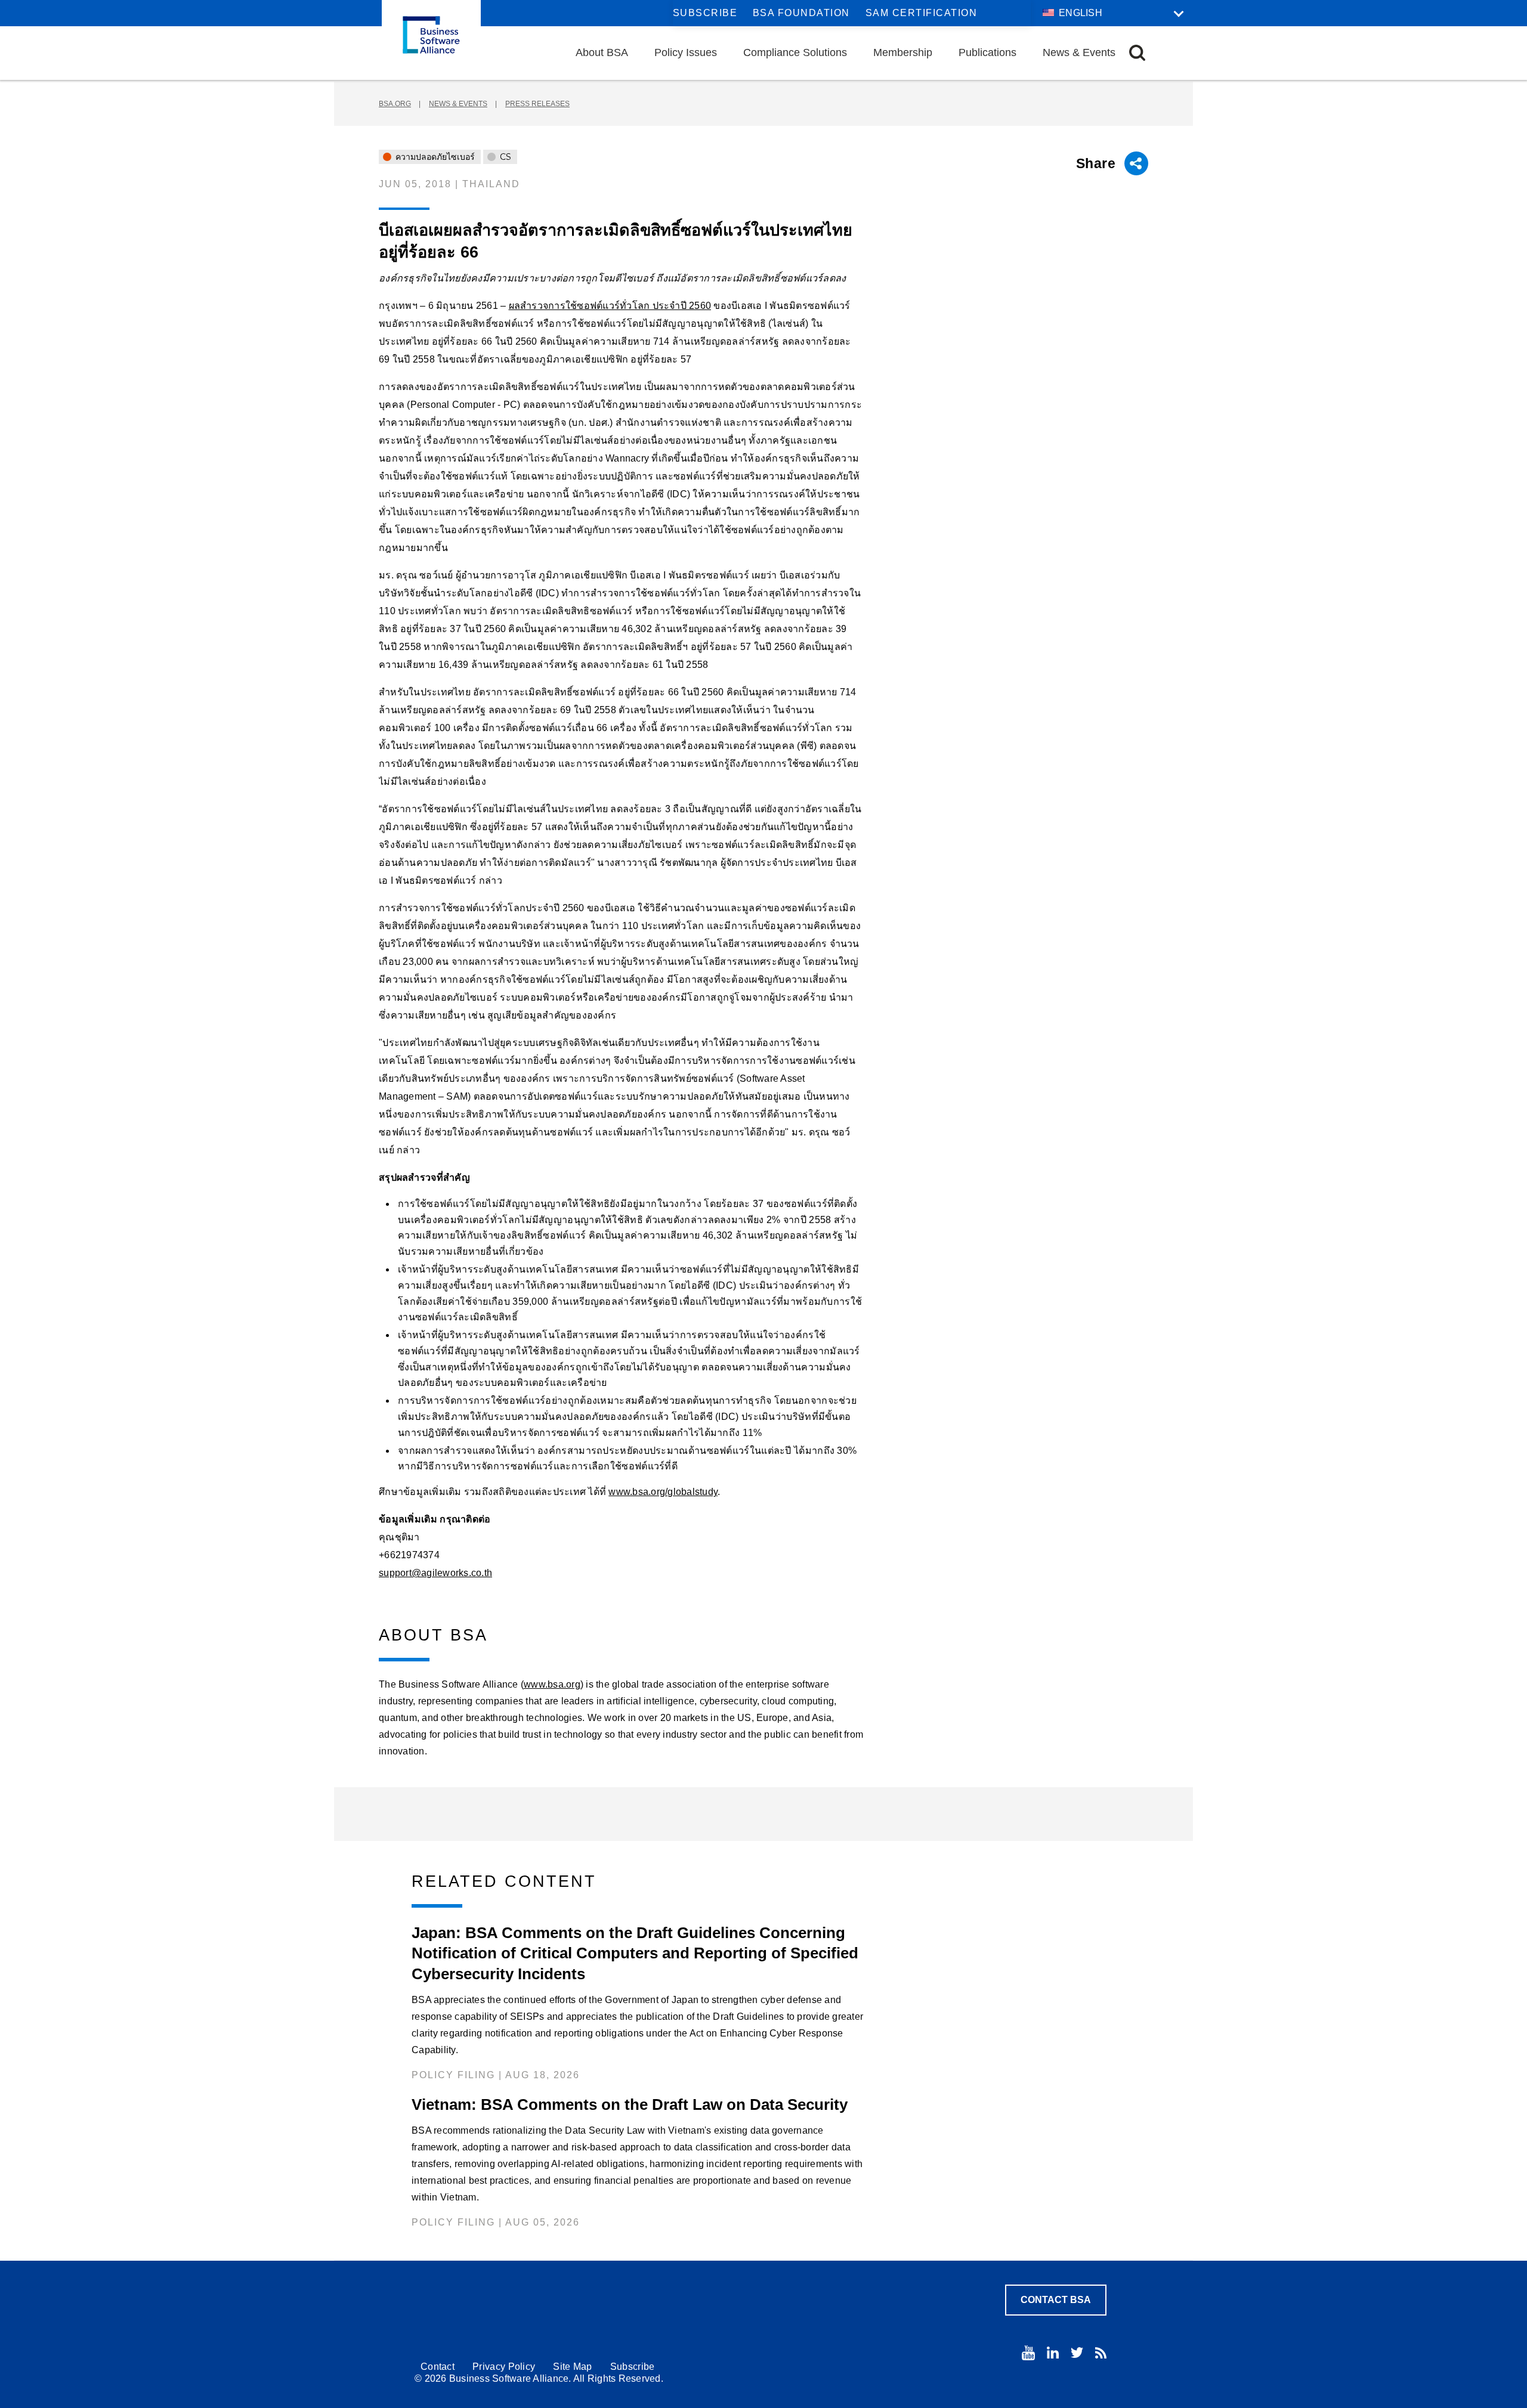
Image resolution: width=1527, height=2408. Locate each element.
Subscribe (705, 13)
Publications (987, 52)
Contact (438, 2367)
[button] (1137, 53)
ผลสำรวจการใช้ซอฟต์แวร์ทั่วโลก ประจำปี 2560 (610, 306)
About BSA (602, 52)
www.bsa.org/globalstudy (663, 1492)
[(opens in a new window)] (1028, 2353)
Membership (903, 52)
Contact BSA (1056, 2300)
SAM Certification (922, 13)
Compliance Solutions (795, 52)
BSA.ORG (395, 104)
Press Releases (537, 104)
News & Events (1079, 52)
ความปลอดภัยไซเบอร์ (434, 157)
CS (504, 157)
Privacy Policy (504, 2367)
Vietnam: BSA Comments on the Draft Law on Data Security (630, 2104)
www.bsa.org (552, 1684)
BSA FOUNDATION (801, 13)
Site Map (572, 2367)
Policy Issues (686, 52)
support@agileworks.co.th (435, 1573)
